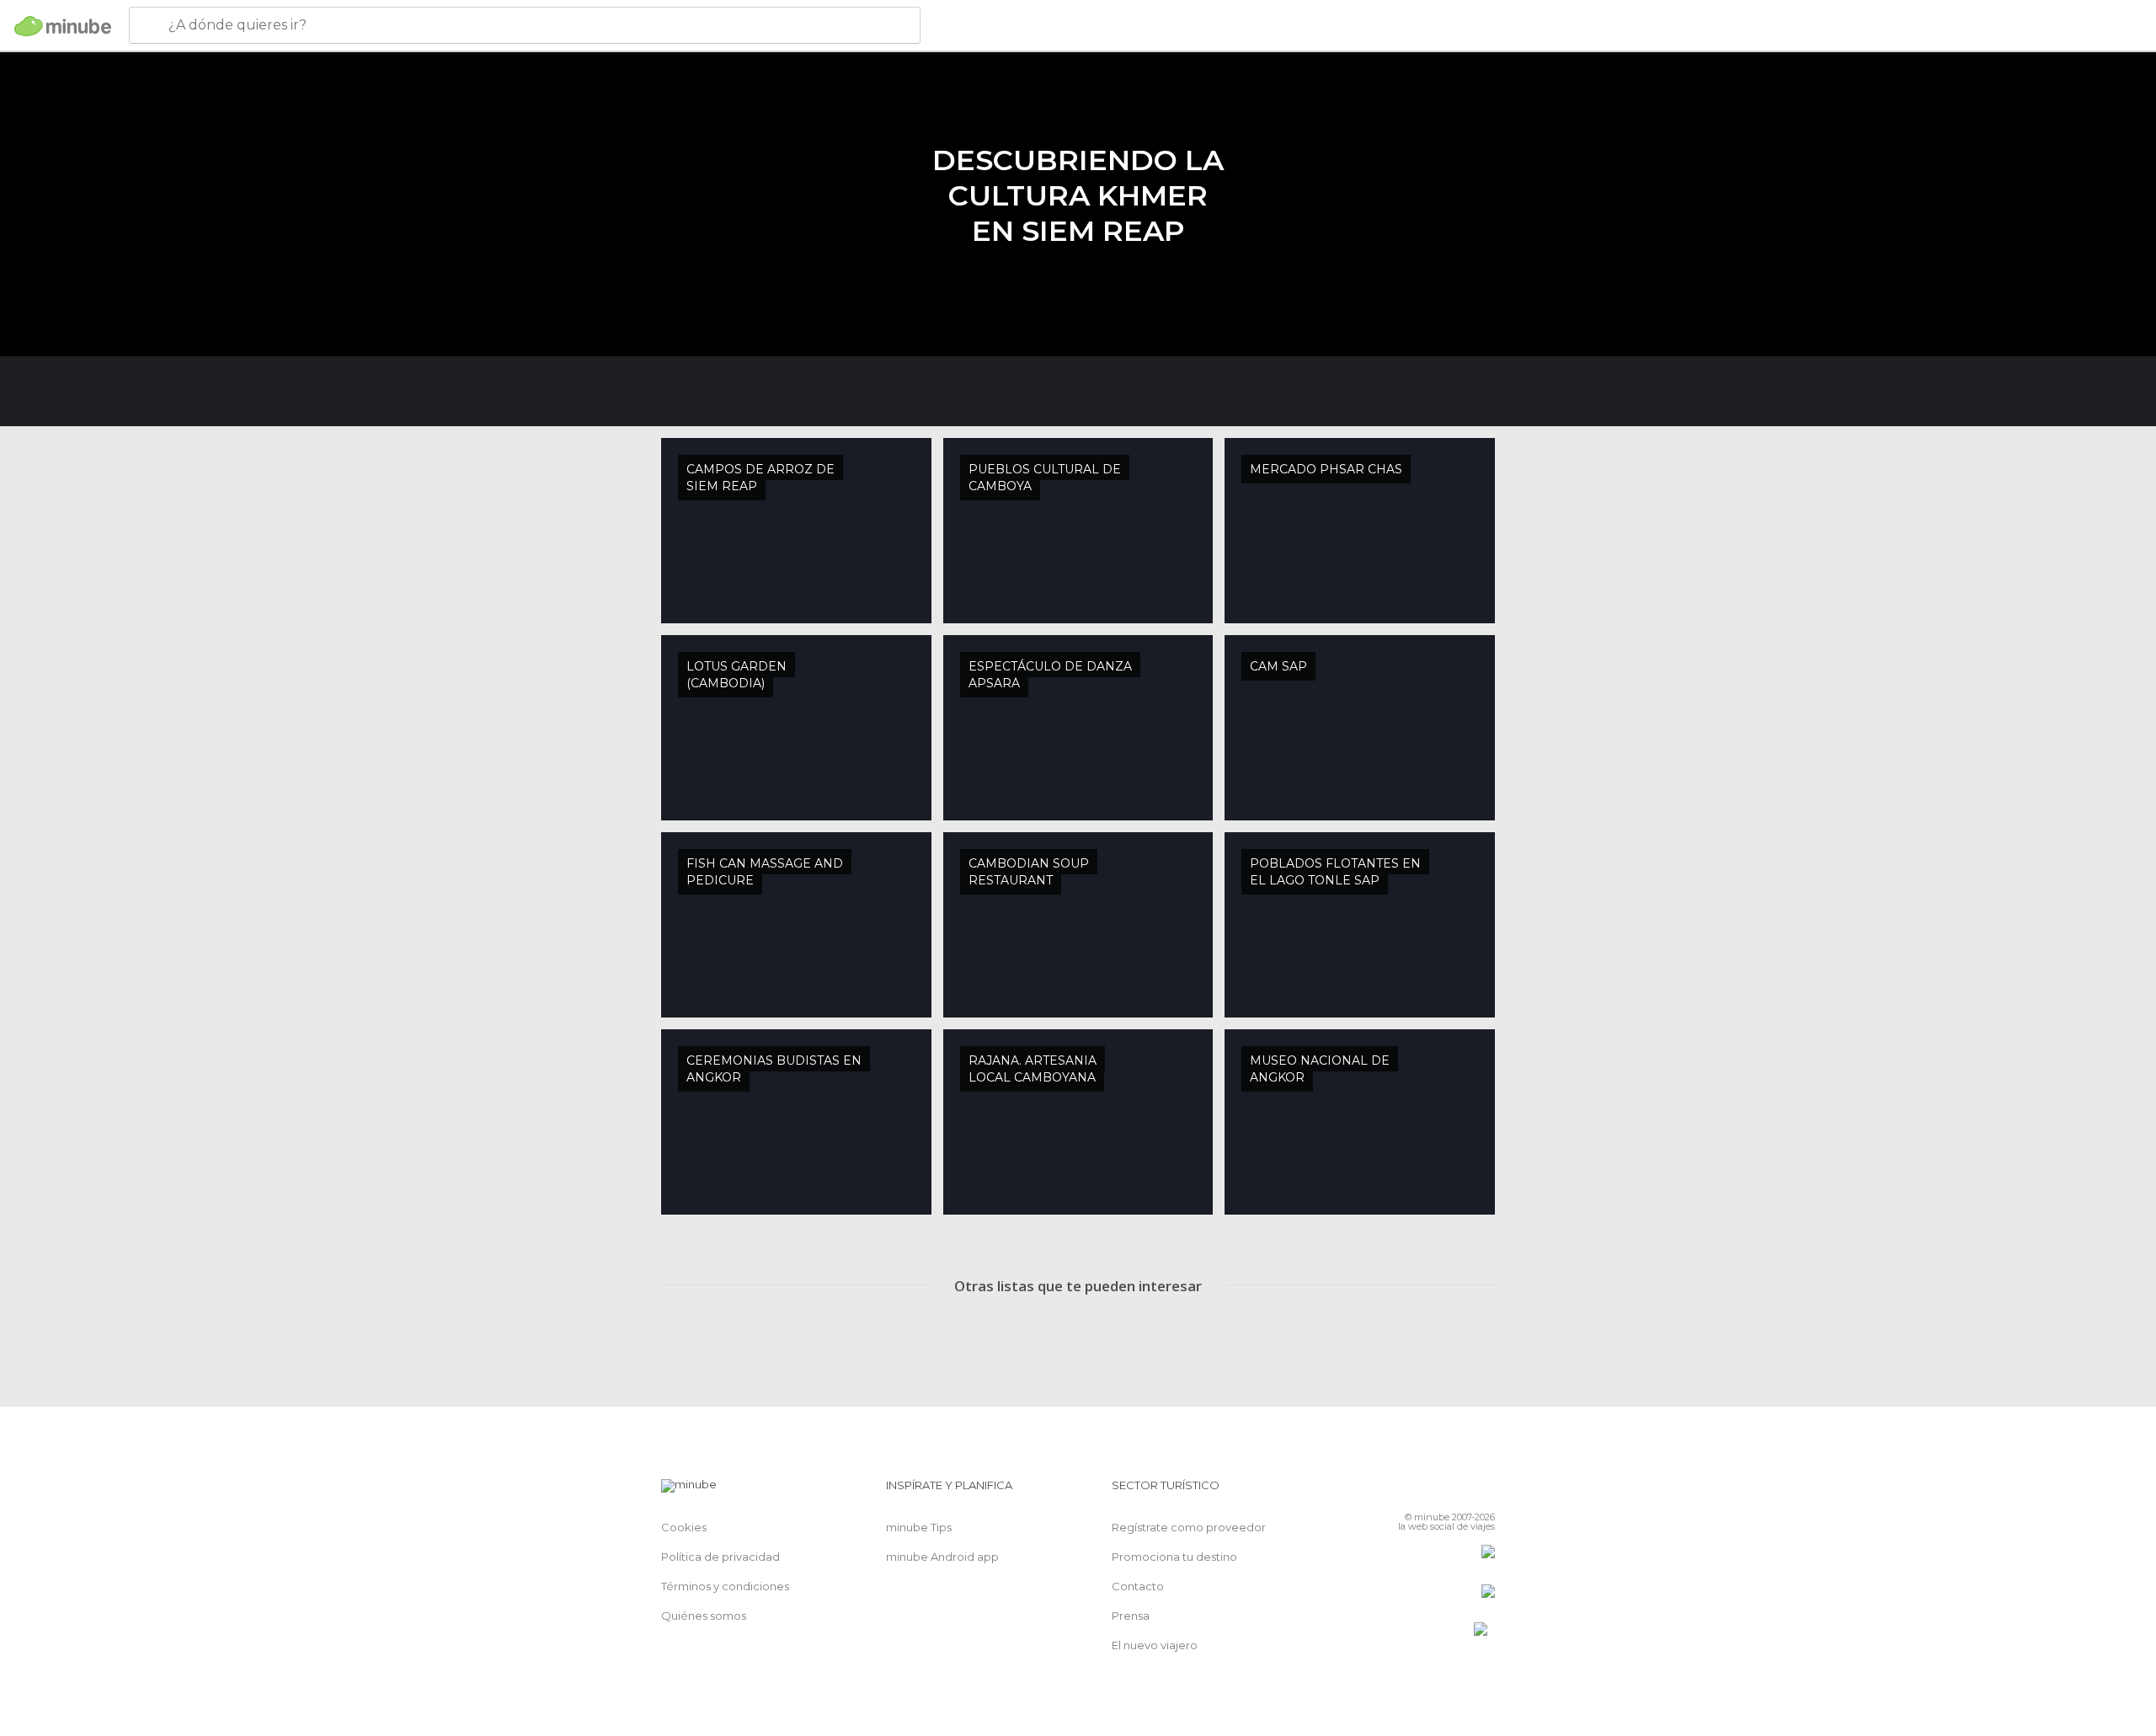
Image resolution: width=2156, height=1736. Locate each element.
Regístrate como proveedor (1189, 1527)
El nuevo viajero (1155, 1645)
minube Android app (942, 1557)
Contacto (1138, 1586)
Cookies (684, 1527)
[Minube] (63, 26)
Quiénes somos (704, 1616)
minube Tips (919, 1527)
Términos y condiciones (725, 1586)
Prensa (1131, 1616)
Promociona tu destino (1174, 1557)
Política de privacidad (720, 1557)
